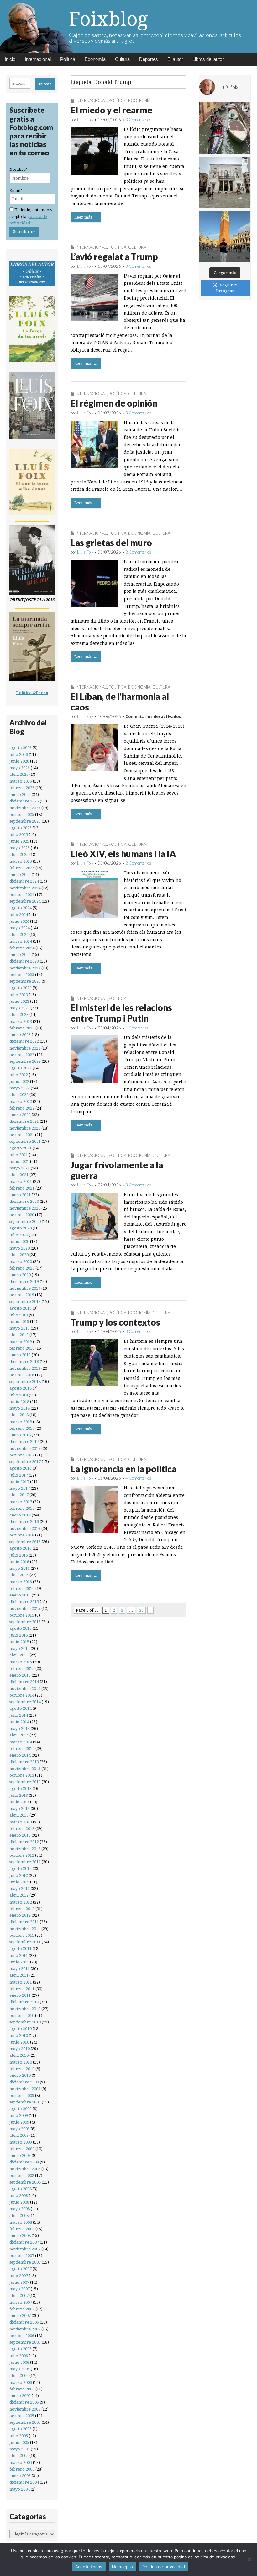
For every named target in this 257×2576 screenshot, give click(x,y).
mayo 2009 (20, 2129)
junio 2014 (19, 1722)
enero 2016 (20, 1595)
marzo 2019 (21, 1342)
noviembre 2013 (25, 1769)
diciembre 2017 (24, 1442)
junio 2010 (19, 2042)
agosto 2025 (21, 828)
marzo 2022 (21, 1102)
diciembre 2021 (24, 1121)
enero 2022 (20, 1115)
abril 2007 (19, 2295)
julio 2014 (19, 1715)
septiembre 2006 (25, 2342)
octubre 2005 (22, 2416)
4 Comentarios (138, 1478)
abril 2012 (19, 1895)
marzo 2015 (21, 1662)
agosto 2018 (21, 1388)
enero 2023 (20, 1035)
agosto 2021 (21, 1148)
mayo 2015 (20, 1648)
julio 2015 (19, 1635)
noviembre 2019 (25, 1288)
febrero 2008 (22, 2229)
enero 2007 (20, 2316)
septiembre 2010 (25, 2022)
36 (141, 1610)
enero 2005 (20, 2476)
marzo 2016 (21, 1582)
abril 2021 (19, 1175)
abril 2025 (19, 854)
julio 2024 (19, 915)
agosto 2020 (21, 1228)
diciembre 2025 (24, 801)
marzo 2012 (21, 1902)
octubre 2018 (22, 1375)
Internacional (38, 59)
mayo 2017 (20, 1488)
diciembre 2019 (24, 1281)
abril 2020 (19, 1255)
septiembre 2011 (25, 1942)
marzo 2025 (21, 861)
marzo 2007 (21, 2302)
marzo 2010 (21, 2062)
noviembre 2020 (25, 1208)
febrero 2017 (22, 1508)
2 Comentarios (138, 552)
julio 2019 (19, 1315)
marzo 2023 (21, 1021)
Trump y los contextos (115, 1322)
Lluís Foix (85, 120)
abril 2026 (19, 774)
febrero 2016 (22, 1588)
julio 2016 (19, 1555)
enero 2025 (20, 875)
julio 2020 (19, 1235)
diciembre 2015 (24, 1602)
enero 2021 (20, 1195)
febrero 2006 (22, 2389)
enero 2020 (20, 1275)
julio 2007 (19, 2276)
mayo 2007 (20, 2289)
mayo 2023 (20, 1008)
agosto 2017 (21, 1468)
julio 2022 (19, 1075)
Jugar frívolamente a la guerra (117, 1170)
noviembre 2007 (25, 2249)
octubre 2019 (22, 1295)
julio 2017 (19, 1475)
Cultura (122, 59)
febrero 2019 (22, 1348)
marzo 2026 (21, 781)
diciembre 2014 (24, 1682)
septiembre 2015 (25, 1622)
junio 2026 (19, 761)
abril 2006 (19, 2376)
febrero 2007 (22, 2309)
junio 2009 (19, 2122)
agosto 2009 (21, 2109)
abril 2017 (19, 1495)
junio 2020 (19, 1242)
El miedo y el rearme (111, 110)
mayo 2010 (20, 2049)
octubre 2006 (22, 2336)
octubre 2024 (22, 895)
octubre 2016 (22, 1535)
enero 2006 (20, 2396)
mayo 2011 (20, 1969)
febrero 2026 (22, 788)
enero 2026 (20, 794)
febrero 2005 (22, 2469)
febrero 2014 (22, 1749)
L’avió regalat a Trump (114, 257)
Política (68, 59)
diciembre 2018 (24, 1361)
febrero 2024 (22, 948)
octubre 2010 (22, 2015)
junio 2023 (19, 1001)
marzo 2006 (21, 2382)
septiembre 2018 (25, 1382)
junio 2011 (19, 1962)
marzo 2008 (21, 2222)
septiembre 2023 (25, 981)
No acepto (122, 2567)
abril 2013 (19, 1815)
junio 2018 (19, 1402)
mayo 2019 (20, 1328)
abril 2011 (19, 1975)
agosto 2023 (21, 988)
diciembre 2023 (24, 961)
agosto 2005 (21, 2429)
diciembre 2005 (24, 2402)
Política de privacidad (164, 2567)
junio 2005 (19, 2442)
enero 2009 (20, 2155)
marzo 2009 (21, 2142)
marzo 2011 (21, 1982)
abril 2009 (19, 2135)
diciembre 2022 (24, 1041)
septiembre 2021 (25, 1141)
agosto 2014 (21, 1708)
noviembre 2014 (25, 1689)
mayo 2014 (20, 1728)
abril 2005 (19, 2456)
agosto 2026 (21, 748)
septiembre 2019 (25, 1302)
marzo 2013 (21, 1822)
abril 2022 (19, 1095)
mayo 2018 (20, 1408)
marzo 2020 (21, 1262)
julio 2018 (19, 1395)
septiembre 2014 (25, 1702)
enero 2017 (20, 1515)
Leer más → (86, 217)
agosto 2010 (21, 2029)
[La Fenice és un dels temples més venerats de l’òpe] (225, 182)
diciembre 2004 (24, 2482)
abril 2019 (19, 1335)
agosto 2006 (21, 2349)
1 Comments (137, 1028)
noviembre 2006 (25, 2329)
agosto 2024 (21, 908)
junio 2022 (19, 1081)
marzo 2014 (21, 1742)
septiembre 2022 (25, 1061)
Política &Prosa (32, 693)
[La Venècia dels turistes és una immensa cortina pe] (225, 128)
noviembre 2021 (25, 1128)
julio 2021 (19, 1155)
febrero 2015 (22, 1669)
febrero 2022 (22, 1108)
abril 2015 (19, 1655)
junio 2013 (19, 1802)
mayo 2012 (20, 1889)
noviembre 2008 (25, 2169)
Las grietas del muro (111, 543)
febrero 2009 (22, 2149)
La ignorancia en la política (123, 1469)
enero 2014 (20, 1755)
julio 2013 (19, 1795)
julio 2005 (19, 2436)
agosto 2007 (21, 2269)
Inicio (10, 59)
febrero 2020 (22, 1268)
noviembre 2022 (25, 1048)
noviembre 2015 (25, 1609)
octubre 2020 (22, 1215)
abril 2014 (19, 1735)
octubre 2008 (22, 2176)
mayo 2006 (20, 2369)
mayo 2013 (20, 1809)
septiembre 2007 (25, 2262)
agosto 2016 (21, 1548)
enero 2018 (20, 1435)
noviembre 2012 (25, 1849)
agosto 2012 (21, 1869)
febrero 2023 (22, 1028)
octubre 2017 (22, 1455)
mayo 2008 (20, 2209)
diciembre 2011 (24, 1922)
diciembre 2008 (24, 2162)
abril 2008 (19, 2215)
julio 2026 (19, 755)
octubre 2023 (22, 975)
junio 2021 (19, 1161)
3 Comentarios (138, 120)
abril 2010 (19, 2055)
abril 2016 (19, 1575)
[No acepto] (249, 2559)
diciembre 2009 (24, 2082)
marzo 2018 (21, 1422)
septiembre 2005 (25, 2422)
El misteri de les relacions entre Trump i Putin (121, 1013)
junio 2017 (19, 1482)
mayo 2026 (20, 768)
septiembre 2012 (25, 1862)
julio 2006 (19, 2356)
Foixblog (108, 19)
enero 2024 (20, 955)
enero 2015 (20, 1675)
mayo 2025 (20, 848)
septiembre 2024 (25, 901)
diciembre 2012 (24, 1842)
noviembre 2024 (25, 888)
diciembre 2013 (24, 1762)
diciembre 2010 (24, 2002)
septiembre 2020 (25, 1221)
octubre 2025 (22, 815)
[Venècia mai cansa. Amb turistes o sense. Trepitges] (225, 237)
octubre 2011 (22, 1935)
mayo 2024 (20, 928)
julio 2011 (19, 1955)
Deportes (149, 59)
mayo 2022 (20, 1088)
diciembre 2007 (24, 2242)
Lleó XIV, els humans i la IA (123, 854)
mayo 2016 (20, 1568)
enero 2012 (20, 1915)
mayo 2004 (20, 2489)
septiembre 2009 (25, 2102)
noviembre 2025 (25, 808)
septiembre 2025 (25, 821)
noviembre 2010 (25, 2009)
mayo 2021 (20, 1168)
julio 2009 (19, 2116)
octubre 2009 (22, 2095)
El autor (175, 59)
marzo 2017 (21, 1502)
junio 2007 (19, 2282)
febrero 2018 (22, 1428)
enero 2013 (20, 1835)
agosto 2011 (21, 1949)
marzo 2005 (21, 2463)
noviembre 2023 (25, 968)
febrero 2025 (22, 868)
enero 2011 (20, 1995)
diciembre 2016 (24, 1522)
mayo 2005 (20, 2449)
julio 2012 (19, 1875)
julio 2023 (19, 995)
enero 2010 (20, 2075)
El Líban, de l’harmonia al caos (120, 702)
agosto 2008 (21, 2189)
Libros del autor (208, 59)
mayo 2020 (20, 1248)
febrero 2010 (22, 2069)
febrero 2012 (22, 1909)
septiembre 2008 (25, 2182)
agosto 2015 (21, 1628)
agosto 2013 (21, 1788)
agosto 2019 (21, 1308)
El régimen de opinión (114, 403)
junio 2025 (19, 841)
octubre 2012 (22, 1855)
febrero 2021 (22, 1188)
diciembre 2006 (24, 2322)
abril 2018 (19, 1415)
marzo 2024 (21, 941)
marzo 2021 (21, 1182)
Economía (95, 59)
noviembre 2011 (25, 1929)
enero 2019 (20, 1355)
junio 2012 (19, 1882)
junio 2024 (19, 921)
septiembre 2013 (25, 1782)
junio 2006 (19, 2362)
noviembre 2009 (25, 2089)
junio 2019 (19, 1322)
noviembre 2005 (25, 2409)
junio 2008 (19, 2202)
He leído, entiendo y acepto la (31, 217)
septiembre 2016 (25, 1542)
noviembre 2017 (25, 1448)
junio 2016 (19, 1562)
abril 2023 (19, 1015)
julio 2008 (19, 2196)
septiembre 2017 (25, 1462)
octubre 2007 (22, 2256)
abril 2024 (19, 934)
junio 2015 (19, 1642)
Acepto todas (89, 2567)
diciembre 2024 (24, 881)
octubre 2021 (22, 1135)
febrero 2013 (22, 1829)
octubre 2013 (22, 1775)
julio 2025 (19, 835)
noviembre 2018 (25, 1368)
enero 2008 (20, 2236)
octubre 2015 (22, 1615)
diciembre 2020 (24, 1201)
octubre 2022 (22, 1055)
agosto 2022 (21, 1068)
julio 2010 (19, 2036)
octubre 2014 (22, 1695)
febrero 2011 (22, 1989)
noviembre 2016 (25, 1528)
